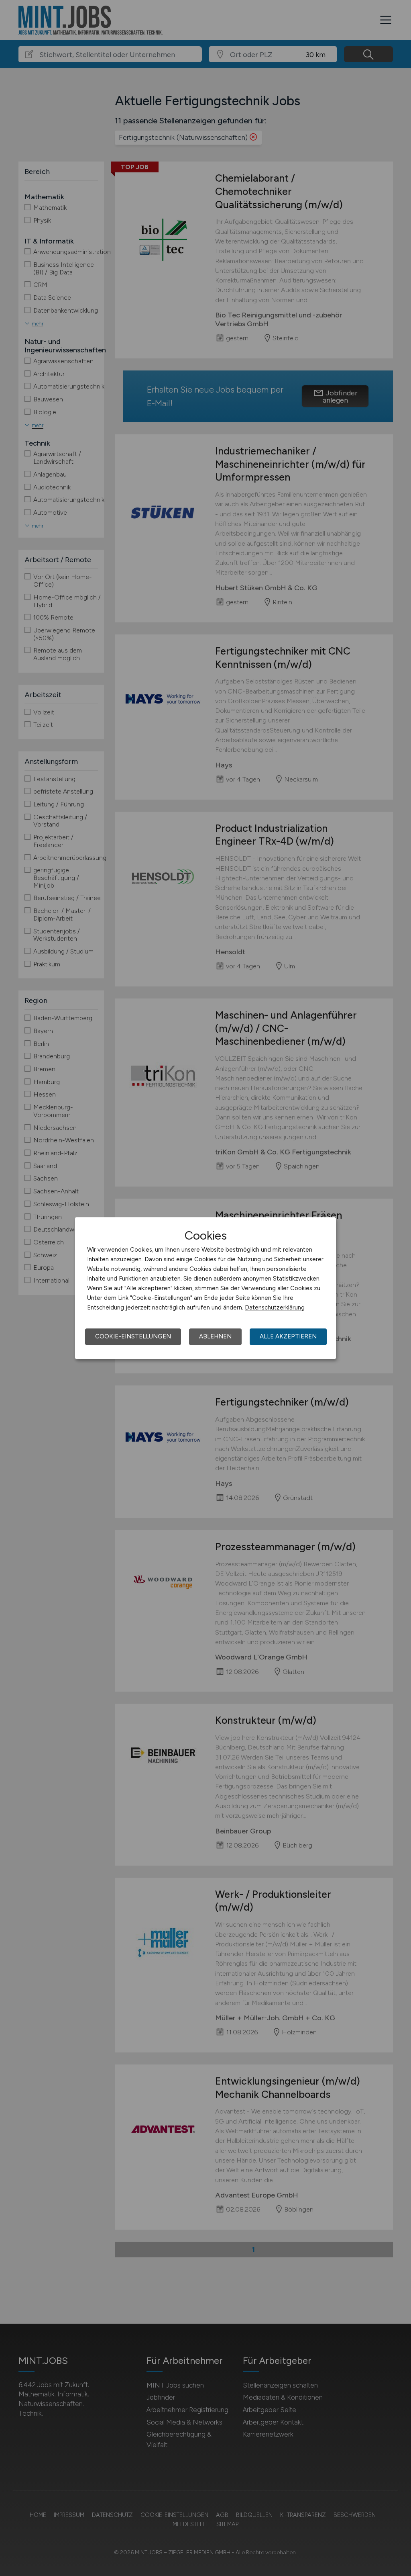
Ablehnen (215, 1336)
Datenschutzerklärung (275, 1307)
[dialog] (205, 1288)
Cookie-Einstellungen (133, 1336)
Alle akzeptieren (288, 1336)
